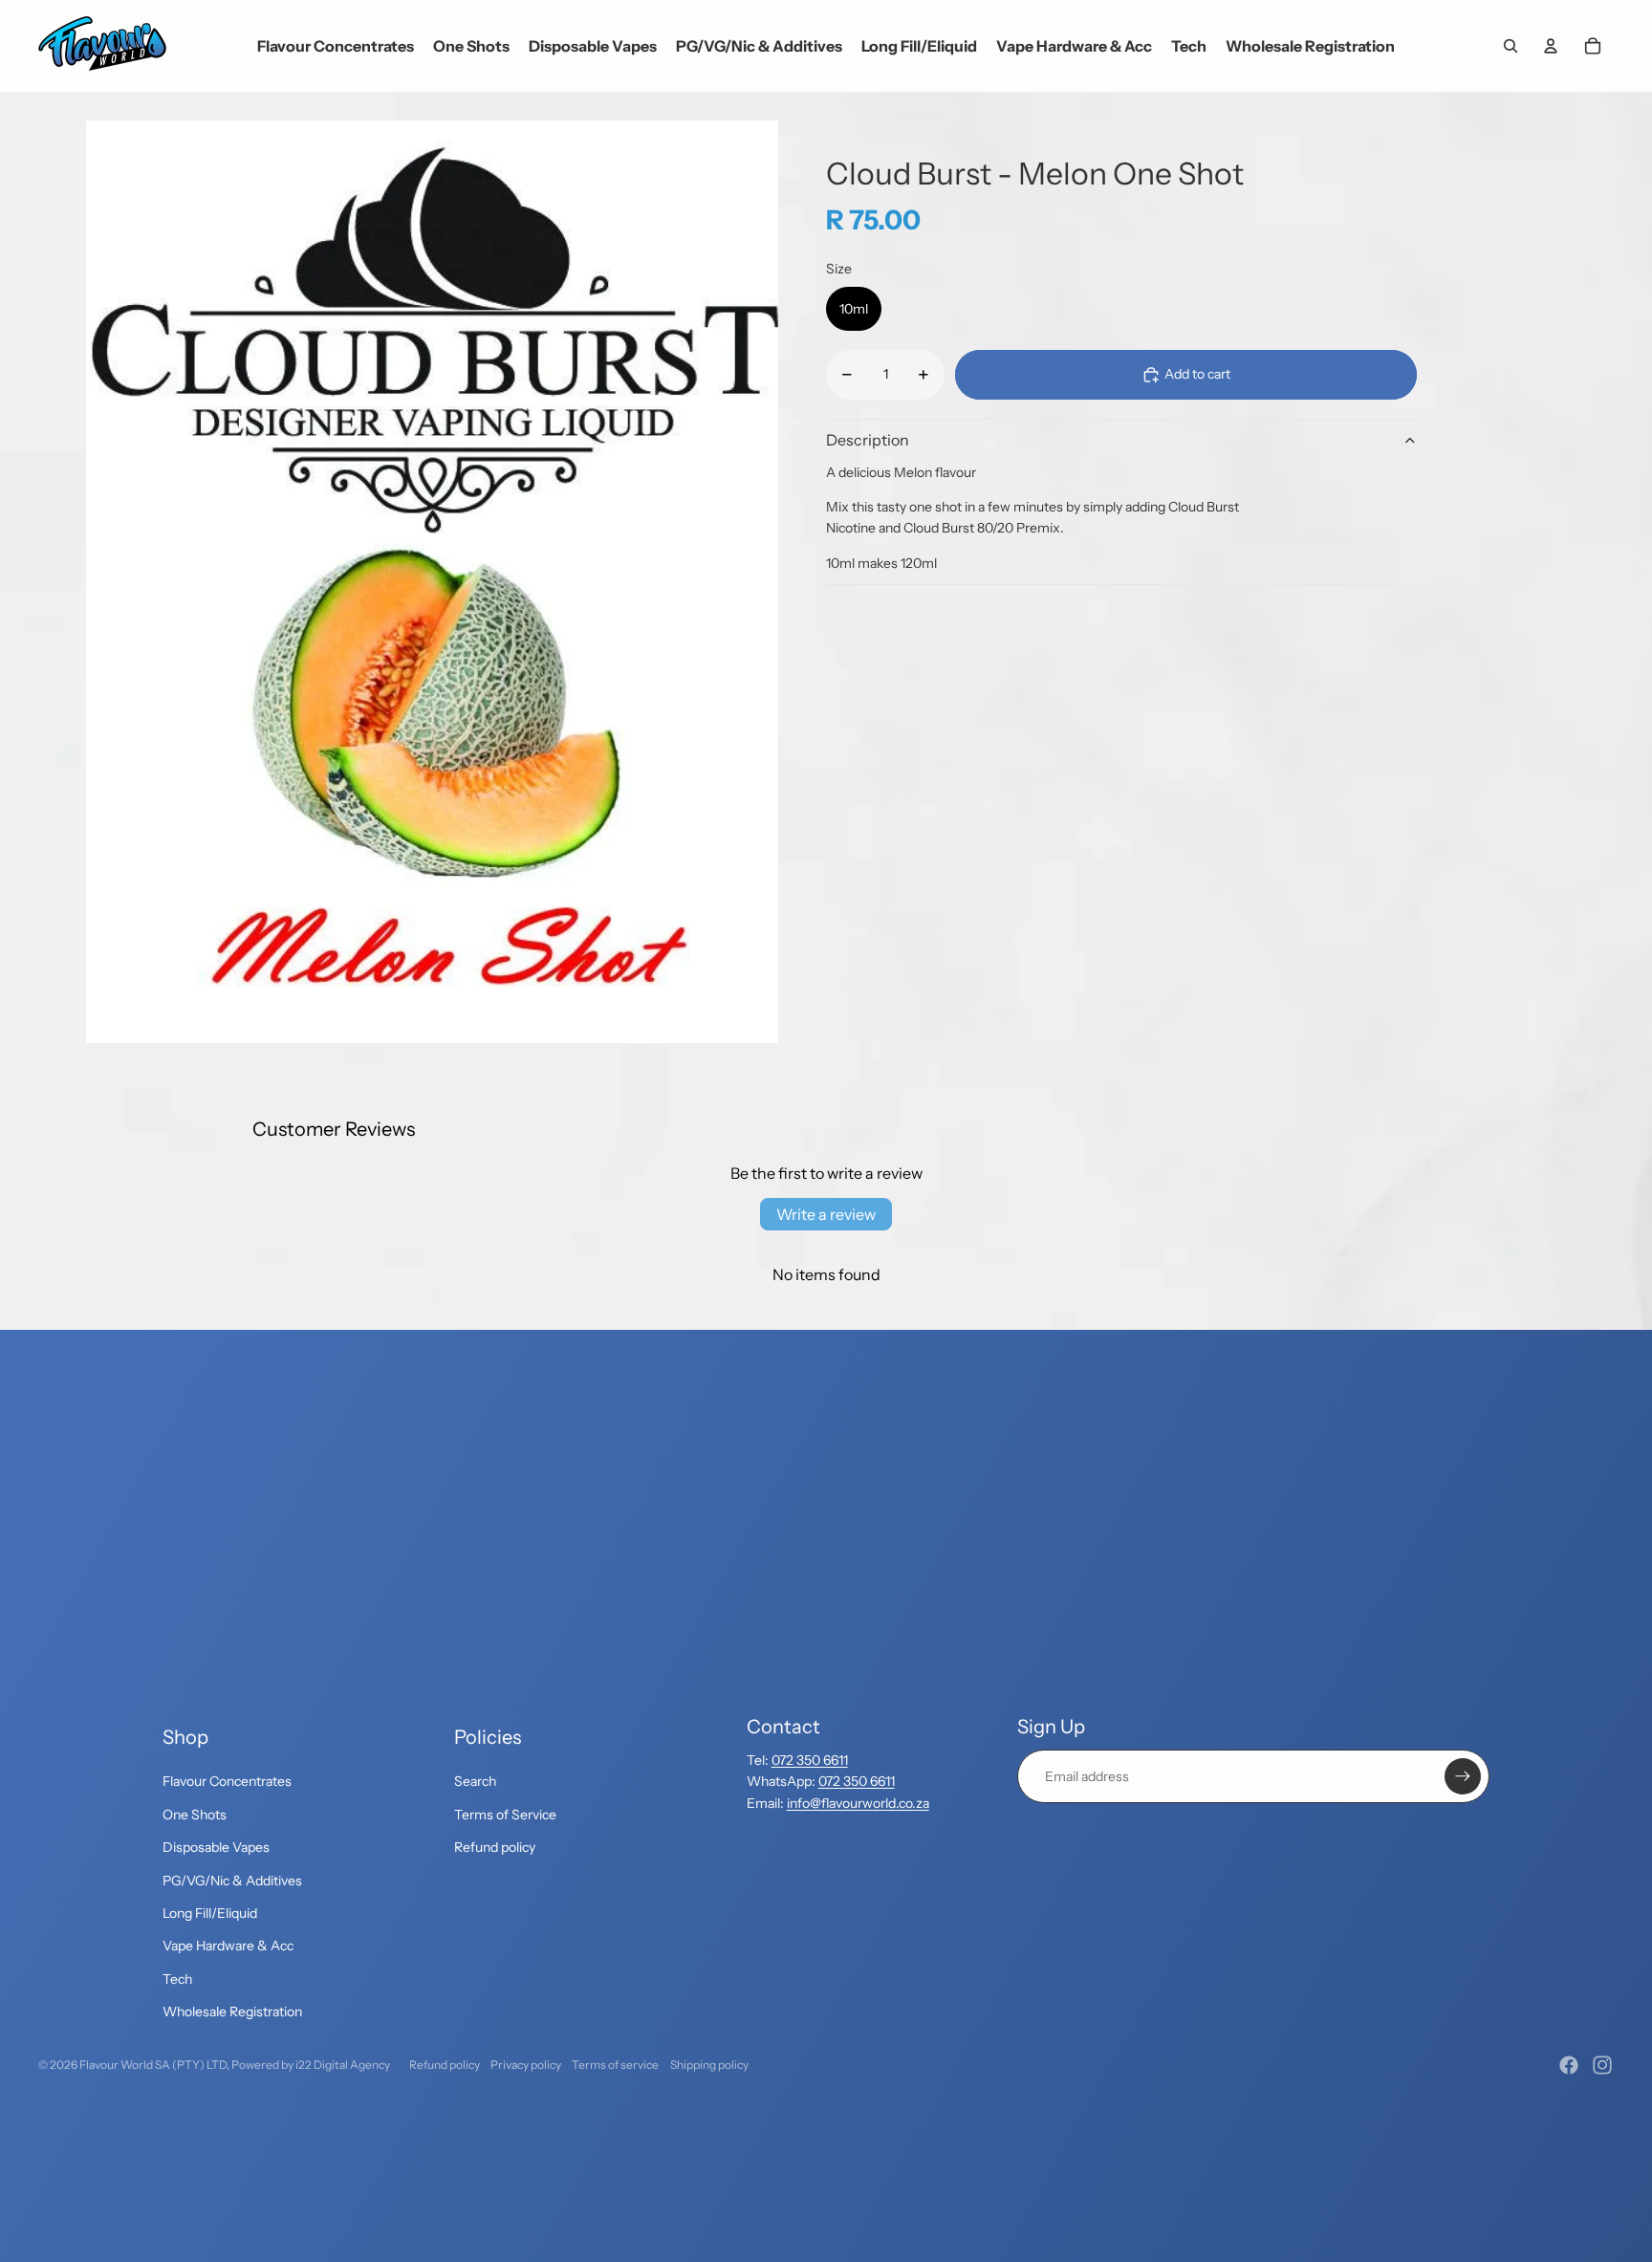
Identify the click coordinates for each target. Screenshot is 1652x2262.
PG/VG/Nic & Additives (232, 1881)
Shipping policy (709, 2065)
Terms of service (615, 2065)
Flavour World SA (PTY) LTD (153, 2065)
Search (475, 1781)
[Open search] (1511, 46)
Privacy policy (526, 2065)
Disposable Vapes (216, 1847)
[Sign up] (1463, 1776)
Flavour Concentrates (227, 1781)
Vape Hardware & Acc (228, 1946)
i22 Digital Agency (343, 2065)
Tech (177, 1979)
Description (868, 440)
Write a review (826, 1214)
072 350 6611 (810, 1760)
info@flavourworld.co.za (858, 1803)
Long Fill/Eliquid (210, 1913)
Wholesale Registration (232, 2012)
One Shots (195, 1815)
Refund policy (495, 1847)
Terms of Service (505, 1815)
